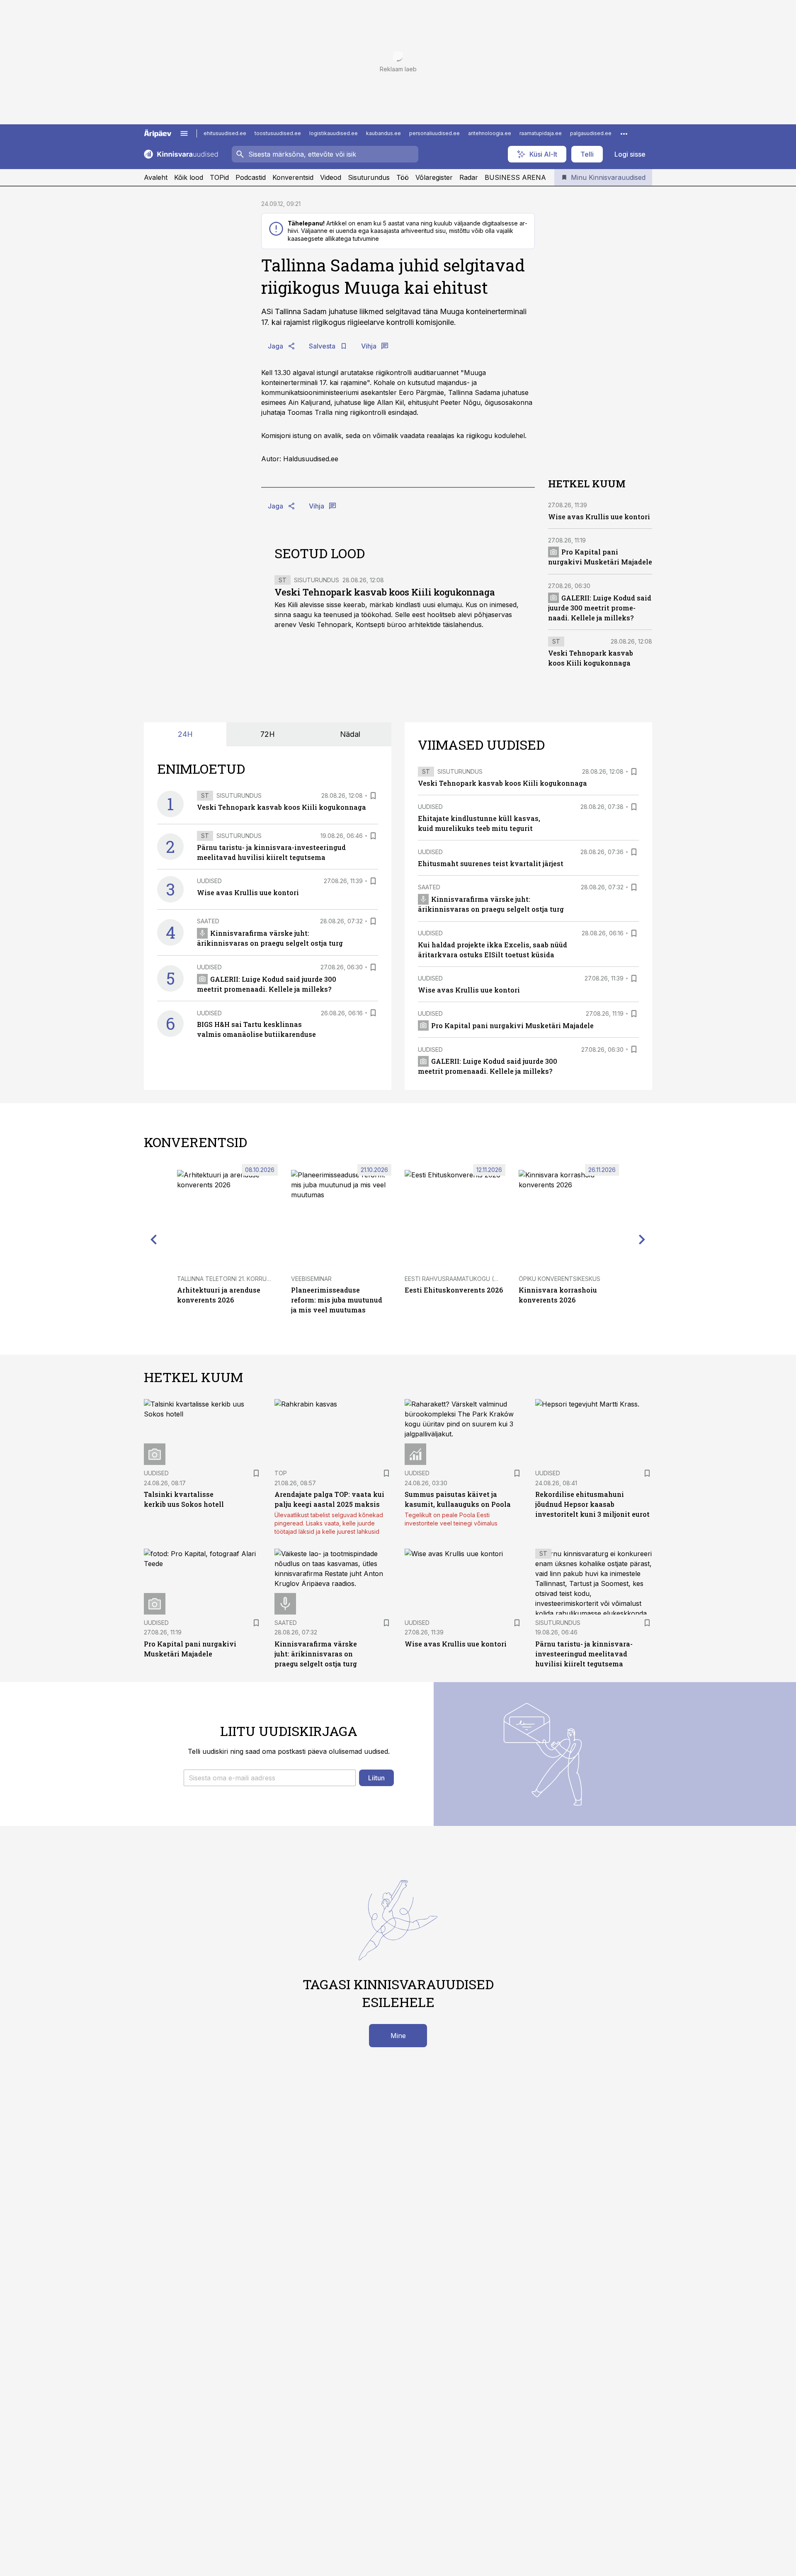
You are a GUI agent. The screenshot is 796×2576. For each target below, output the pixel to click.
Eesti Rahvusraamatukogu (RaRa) (458, 1279)
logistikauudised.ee (334, 133)
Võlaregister (434, 177)
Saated (208, 921)
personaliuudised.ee (434, 133)
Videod (331, 177)
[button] (270, 1778)
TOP (281, 1473)
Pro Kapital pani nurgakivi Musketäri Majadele (512, 1025)
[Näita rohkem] (624, 133)
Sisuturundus (369, 177)
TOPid (219, 177)
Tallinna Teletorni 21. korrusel (227, 1279)
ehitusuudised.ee (225, 133)
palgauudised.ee (591, 133)
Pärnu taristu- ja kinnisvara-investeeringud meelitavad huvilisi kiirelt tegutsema (584, 1654)
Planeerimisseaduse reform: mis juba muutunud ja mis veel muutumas (337, 1300)
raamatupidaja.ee (541, 133)
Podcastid (251, 177)
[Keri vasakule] (154, 1240)
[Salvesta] (373, 796)
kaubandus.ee (383, 133)
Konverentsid (293, 177)
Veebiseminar (311, 1279)
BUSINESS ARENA (515, 177)
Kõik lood (189, 177)
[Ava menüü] (184, 133)
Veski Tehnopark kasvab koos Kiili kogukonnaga (385, 592)
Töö (403, 177)
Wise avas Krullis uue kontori (599, 516)
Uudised (209, 881)
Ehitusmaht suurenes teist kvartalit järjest (491, 863)
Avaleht (156, 177)
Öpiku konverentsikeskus (559, 1279)
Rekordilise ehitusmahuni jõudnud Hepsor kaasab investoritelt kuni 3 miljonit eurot (592, 1504)
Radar (469, 177)
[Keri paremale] (642, 1240)
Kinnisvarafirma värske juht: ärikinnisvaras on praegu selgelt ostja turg (316, 1654)
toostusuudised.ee (278, 133)
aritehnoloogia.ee (490, 133)
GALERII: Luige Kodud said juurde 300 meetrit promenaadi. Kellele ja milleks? (600, 607)
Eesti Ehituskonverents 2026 (454, 1290)
